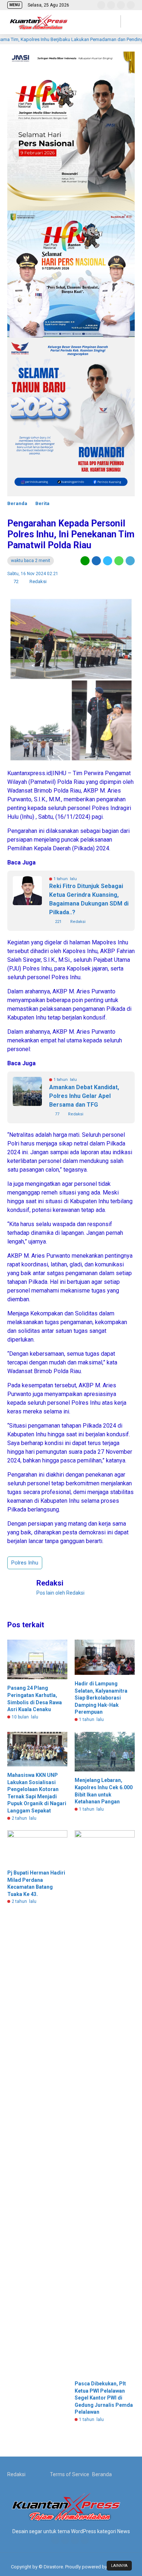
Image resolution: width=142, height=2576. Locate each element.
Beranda (17, 503)
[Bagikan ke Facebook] (96, 561)
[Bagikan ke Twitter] (108, 561)
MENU (15, 5)
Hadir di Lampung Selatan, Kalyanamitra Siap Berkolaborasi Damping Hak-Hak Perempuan (101, 1698)
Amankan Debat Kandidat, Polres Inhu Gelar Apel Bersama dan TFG (84, 1096)
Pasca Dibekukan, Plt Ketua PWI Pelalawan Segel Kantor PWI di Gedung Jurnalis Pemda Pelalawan (104, 2398)
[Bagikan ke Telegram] (130, 561)
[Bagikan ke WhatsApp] (119, 561)
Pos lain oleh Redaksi (60, 1593)
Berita (42, 503)
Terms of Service (70, 2474)
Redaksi (16, 2474)
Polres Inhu (25, 1563)
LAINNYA (119, 2566)
